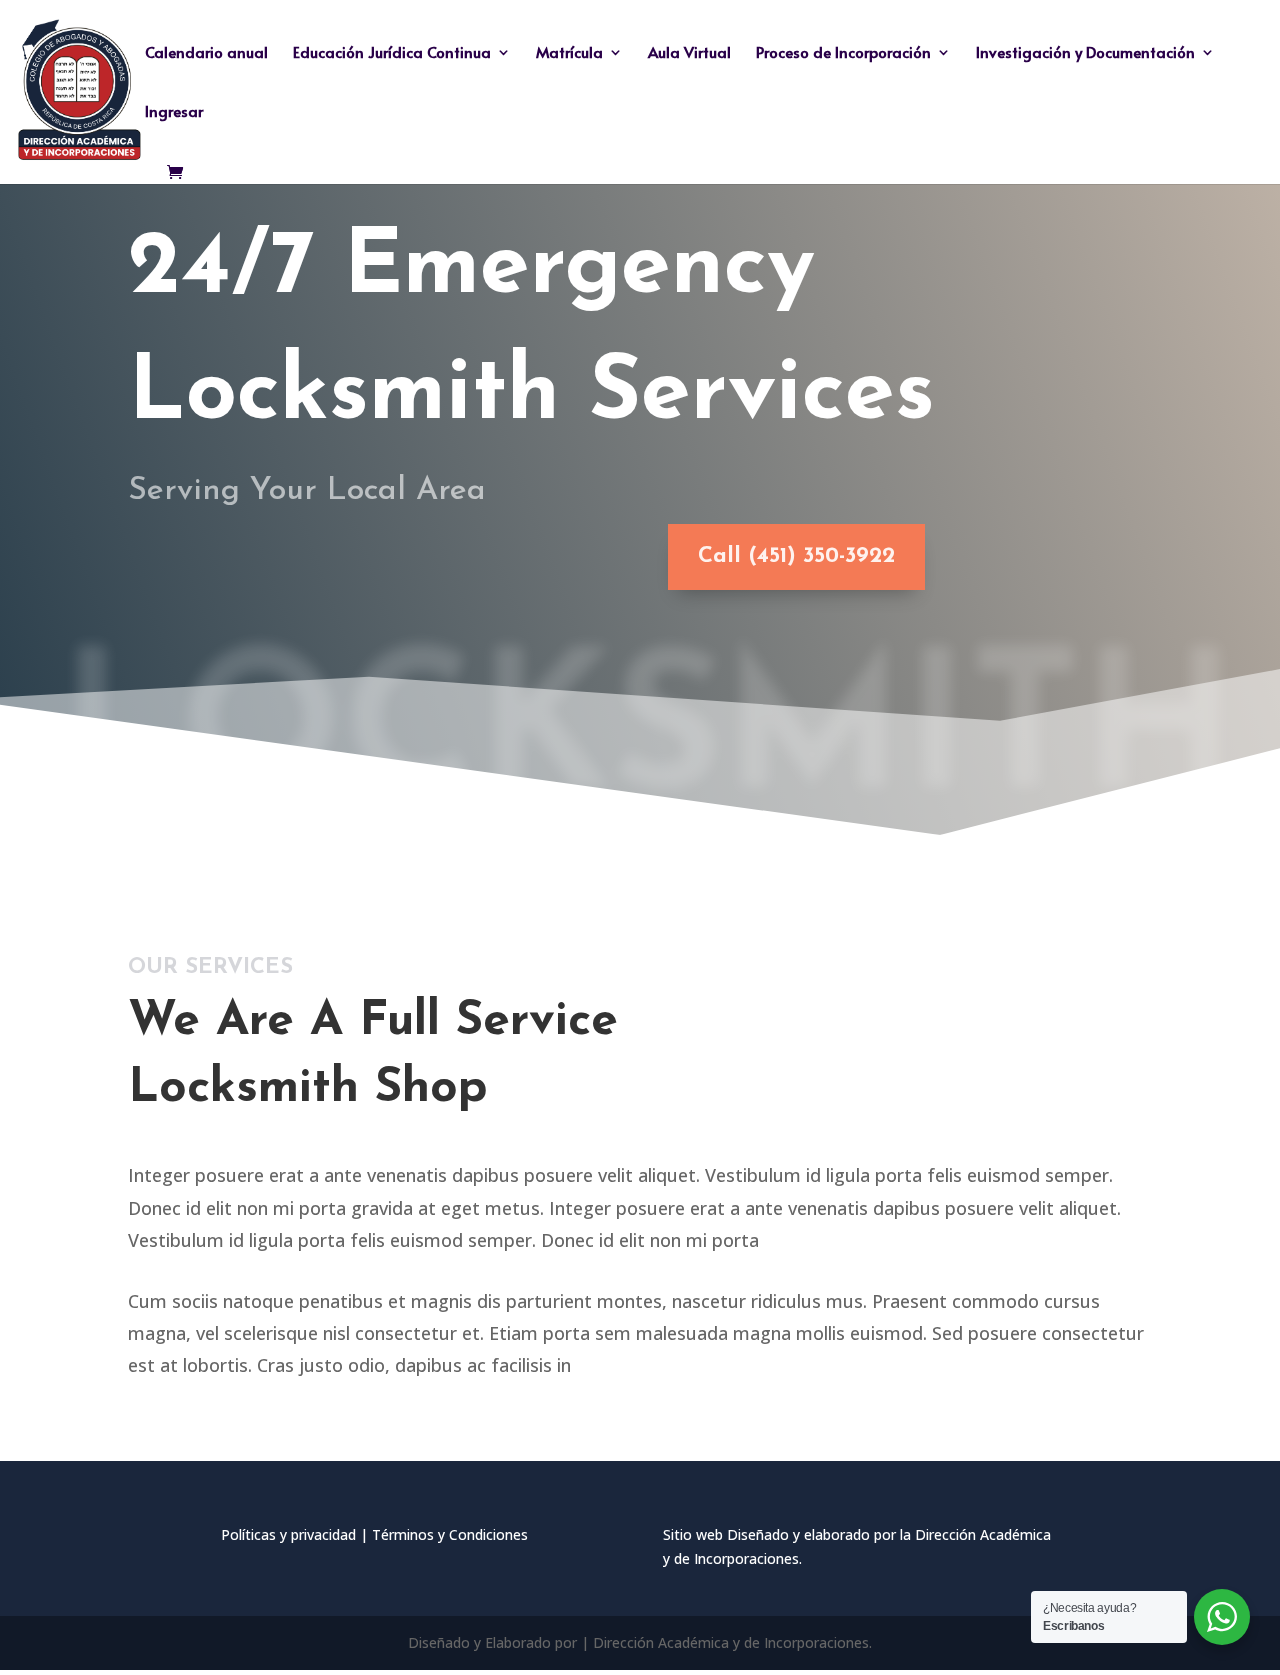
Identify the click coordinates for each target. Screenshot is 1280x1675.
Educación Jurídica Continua (392, 53)
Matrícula (569, 53)
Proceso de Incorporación (843, 53)
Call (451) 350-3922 (796, 556)
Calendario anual (206, 53)
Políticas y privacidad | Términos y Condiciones (374, 1534)
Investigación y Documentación (1085, 53)
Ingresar (174, 112)
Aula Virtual (689, 53)
